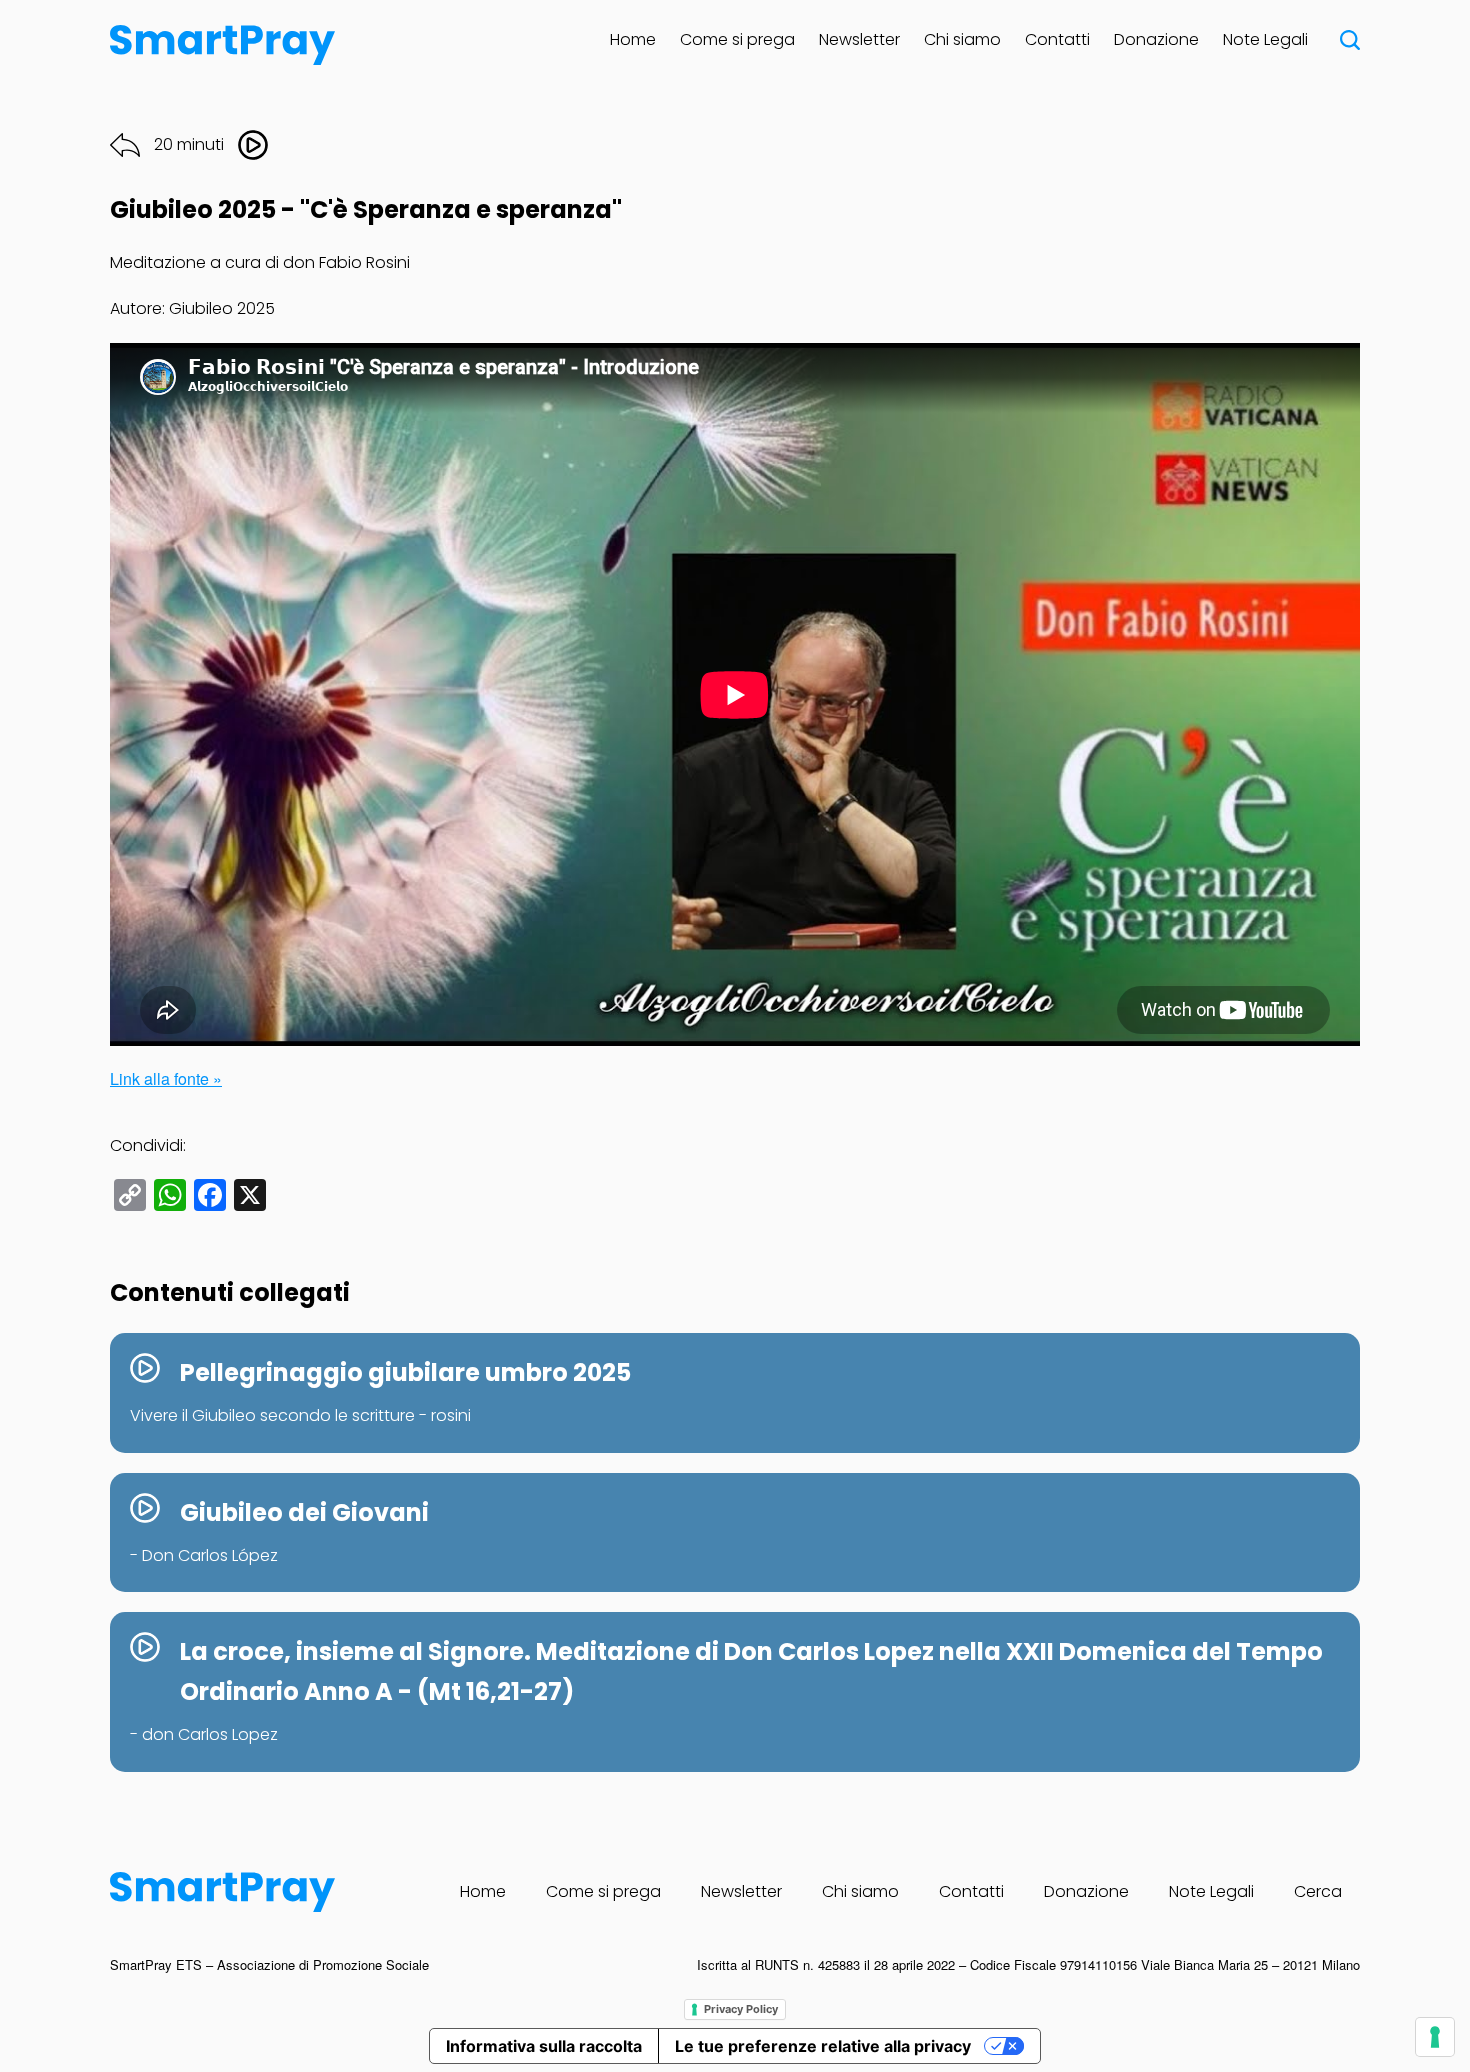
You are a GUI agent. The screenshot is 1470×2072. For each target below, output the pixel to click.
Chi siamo (962, 39)
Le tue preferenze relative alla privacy (823, 2046)
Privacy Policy (741, 2009)
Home (633, 39)
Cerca (1318, 1891)
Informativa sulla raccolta (544, 2046)
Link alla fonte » (166, 1078)
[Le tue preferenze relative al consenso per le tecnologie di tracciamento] (1435, 2037)
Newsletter (859, 39)
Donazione (1156, 39)
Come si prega (737, 39)
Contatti (1057, 39)
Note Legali (1265, 39)
